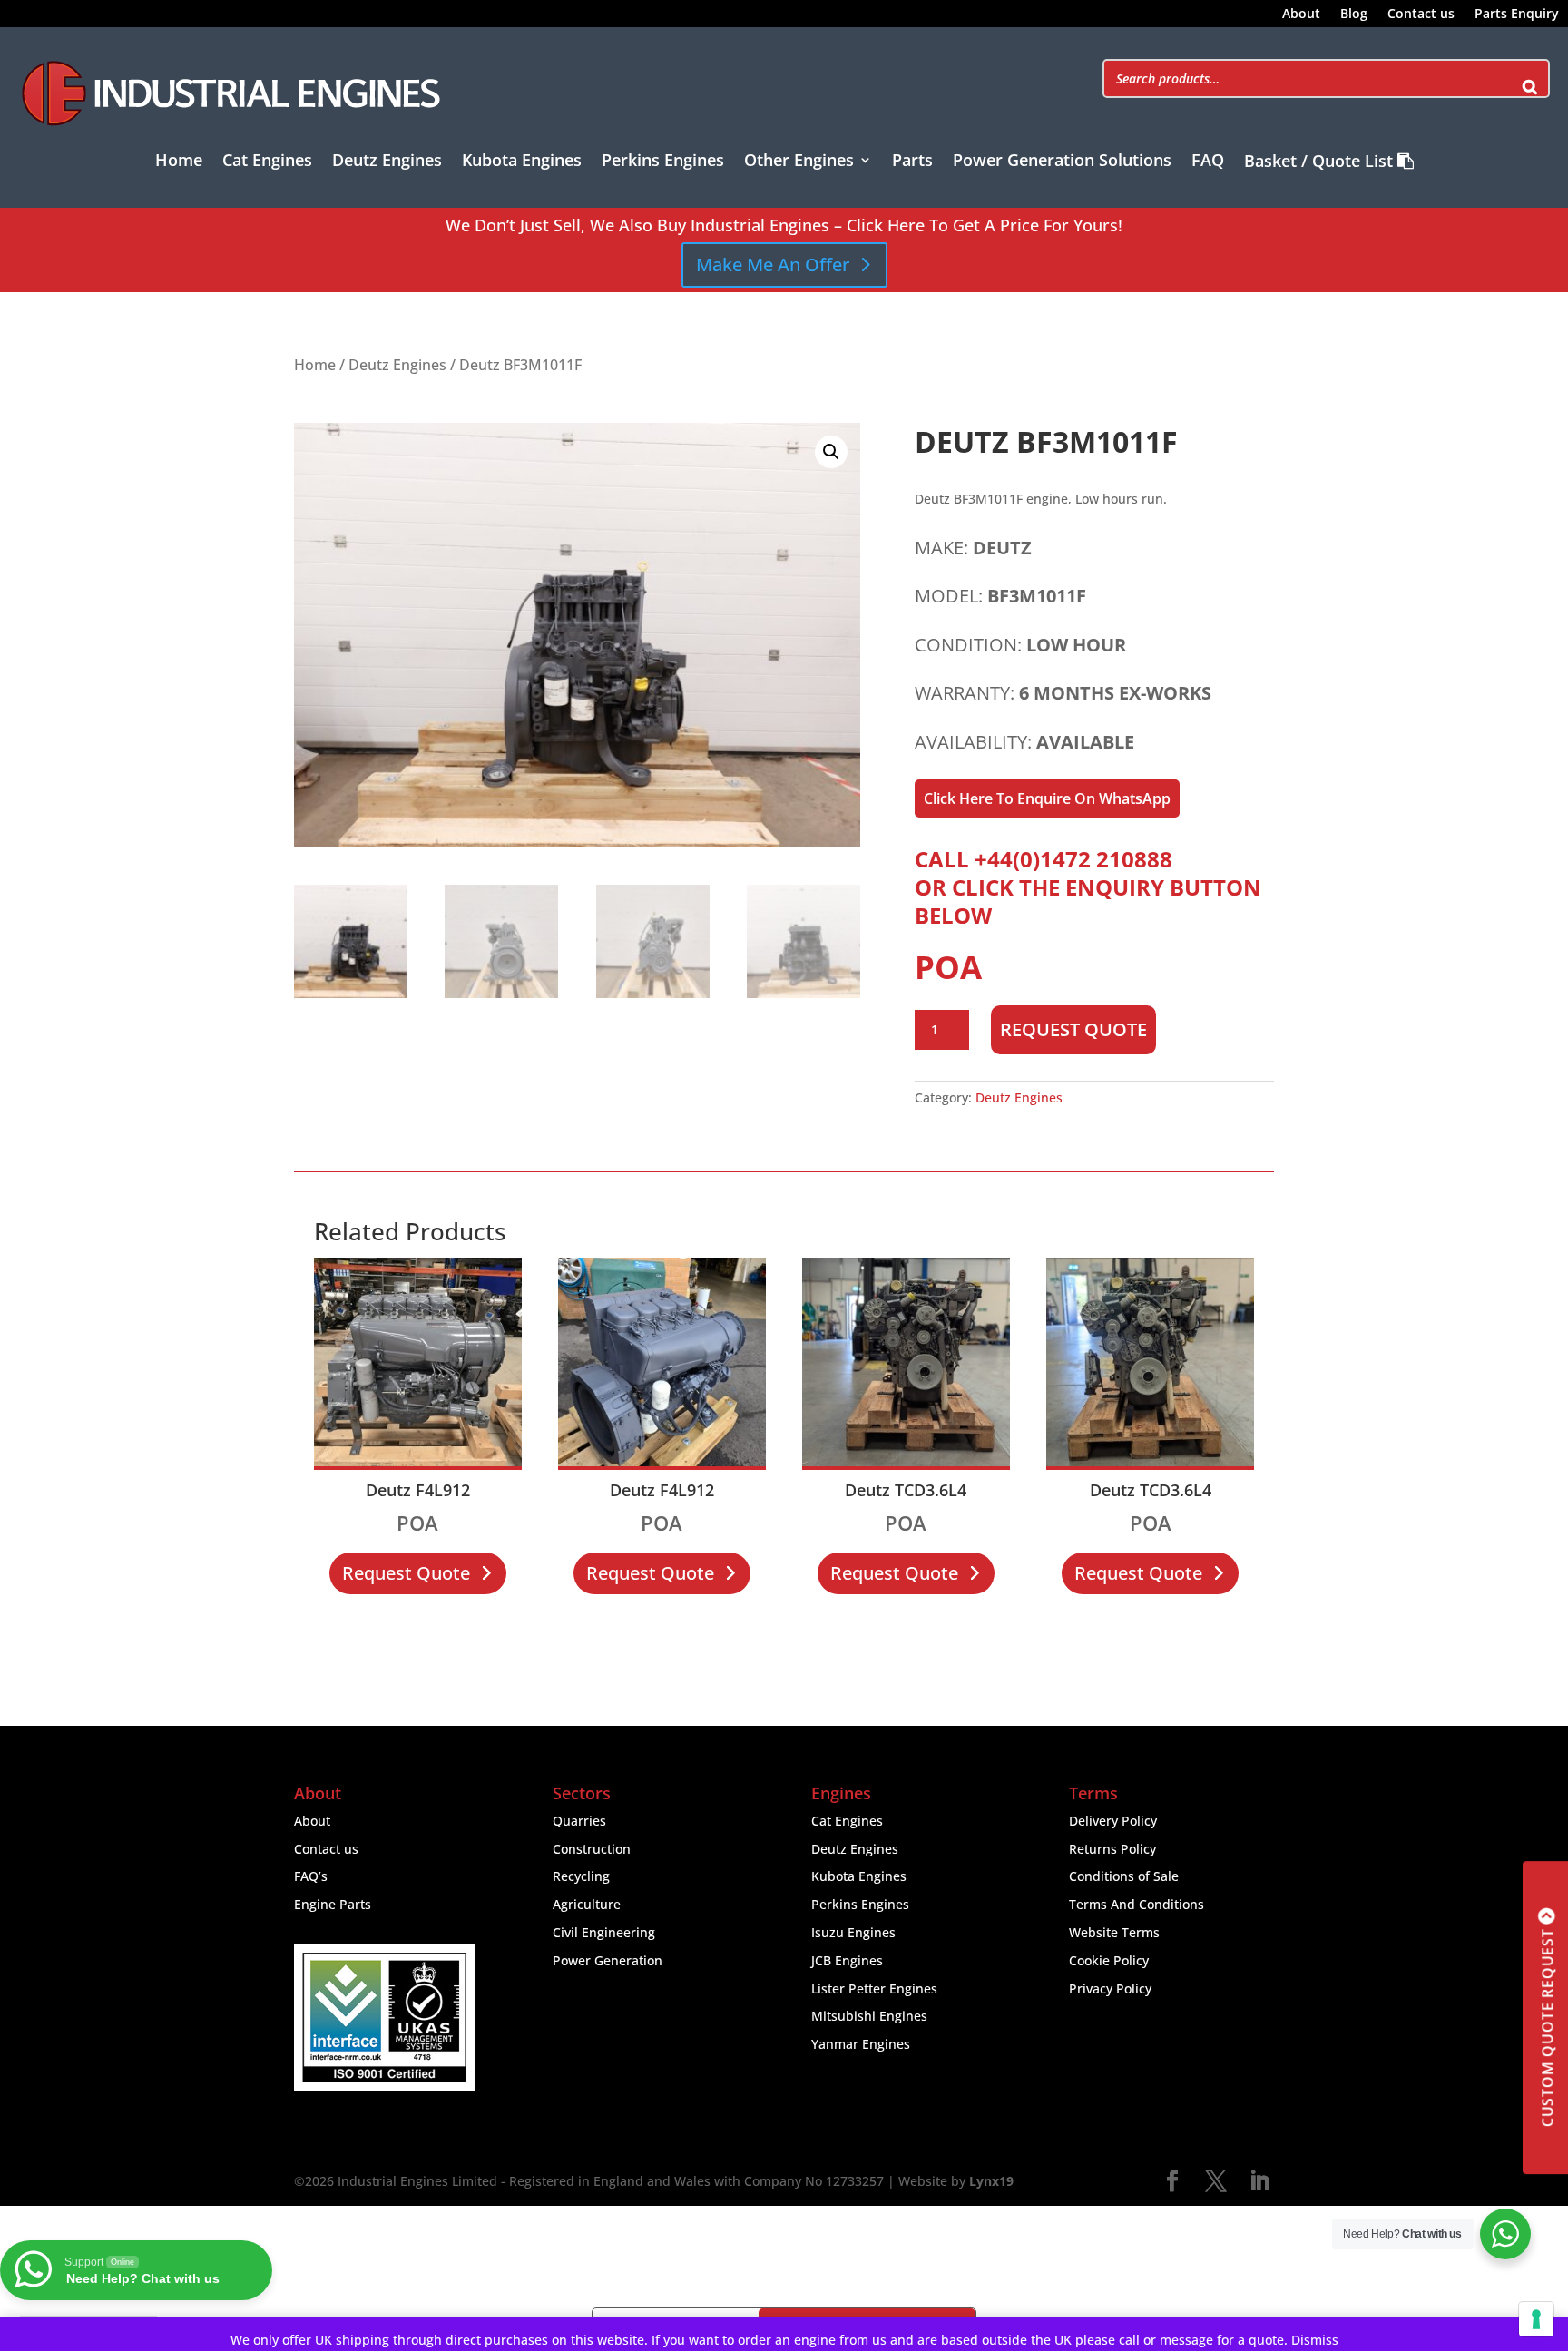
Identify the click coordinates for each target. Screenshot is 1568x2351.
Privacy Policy (1110, 1989)
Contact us (1421, 15)
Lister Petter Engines (874, 1989)
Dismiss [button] (1315, 2340)
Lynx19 (991, 2181)
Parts (912, 162)
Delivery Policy (1113, 1821)
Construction (592, 1849)
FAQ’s (311, 1876)
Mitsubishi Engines (869, 2016)
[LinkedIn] (1259, 2182)
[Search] (1530, 78)
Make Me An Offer (773, 264)
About (1301, 15)
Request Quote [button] (406, 1573)
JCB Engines (847, 1960)
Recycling (581, 1876)
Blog (1354, 15)
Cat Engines (267, 162)
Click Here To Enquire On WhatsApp (1047, 798)
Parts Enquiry (1517, 15)
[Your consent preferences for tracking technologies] (1536, 2319)
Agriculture (587, 1904)
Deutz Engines (387, 162)
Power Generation (608, 1960)
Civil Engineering (604, 1932)
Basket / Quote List (1321, 162)
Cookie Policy (1109, 1960)
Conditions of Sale (1124, 1876)
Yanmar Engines (861, 2044)
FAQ (1208, 162)
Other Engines (799, 162)
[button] (831, 452)
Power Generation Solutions (1062, 162)
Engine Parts (333, 1904)
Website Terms (1114, 1932)
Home (179, 162)
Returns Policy (1112, 1849)
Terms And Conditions (1137, 1904)
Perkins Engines (663, 162)
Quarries (579, 1821)
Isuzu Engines (853, 1932)
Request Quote (1073, 1029)
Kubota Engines (522, 162)
